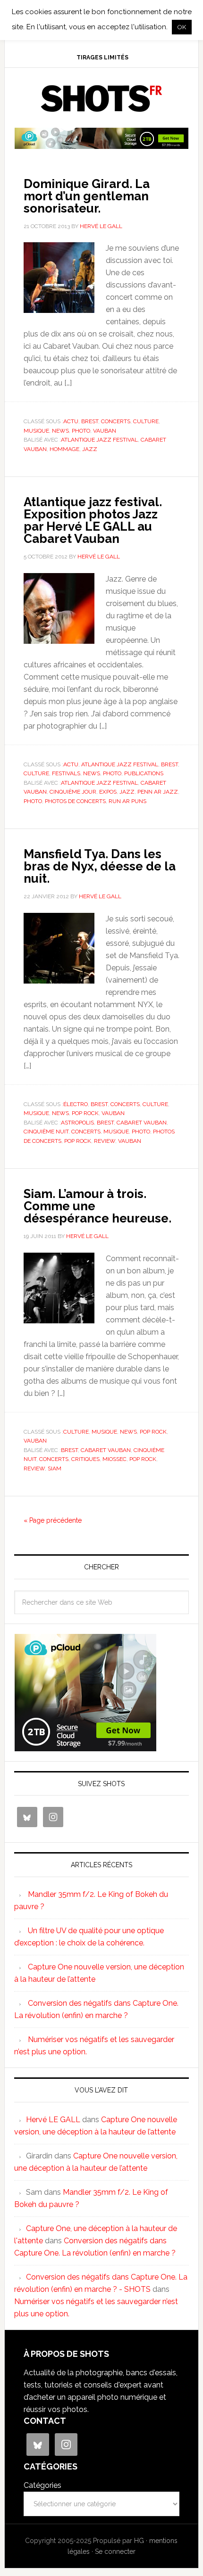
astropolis (77, 1123)
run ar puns (127, 801)
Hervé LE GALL (53, 2120)
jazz (90, 449)
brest (90, 421)
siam (55, 1468)
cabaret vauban (142, 1123)
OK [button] (182, 27)
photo (81, 431)
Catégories (42, 2485)
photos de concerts (75, 801)
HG (139, 2541)
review (105, 1141)
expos (108, 792)
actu (71, 421)
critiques (85, 1459)
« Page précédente (53, 1520)
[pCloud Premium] (102, 145)
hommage (64, 449)
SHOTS (102, 98)
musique (36, 431)
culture (146, 421)
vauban (105, 431)
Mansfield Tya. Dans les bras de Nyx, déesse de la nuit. (100, 866)
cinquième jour (73, 792)
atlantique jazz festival (99, 440)
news (60, 431)
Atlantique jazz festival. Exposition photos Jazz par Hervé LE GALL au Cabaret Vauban (93, 520)
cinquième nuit (46, 1132)
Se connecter (115, 2551)
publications (144, 773)
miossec (114, 1459)
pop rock (85, 1113)
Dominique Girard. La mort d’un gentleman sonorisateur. (87, 196)
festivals (66, 773)
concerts (116, 421)
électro (76, 1104)
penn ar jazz (158, 792)
